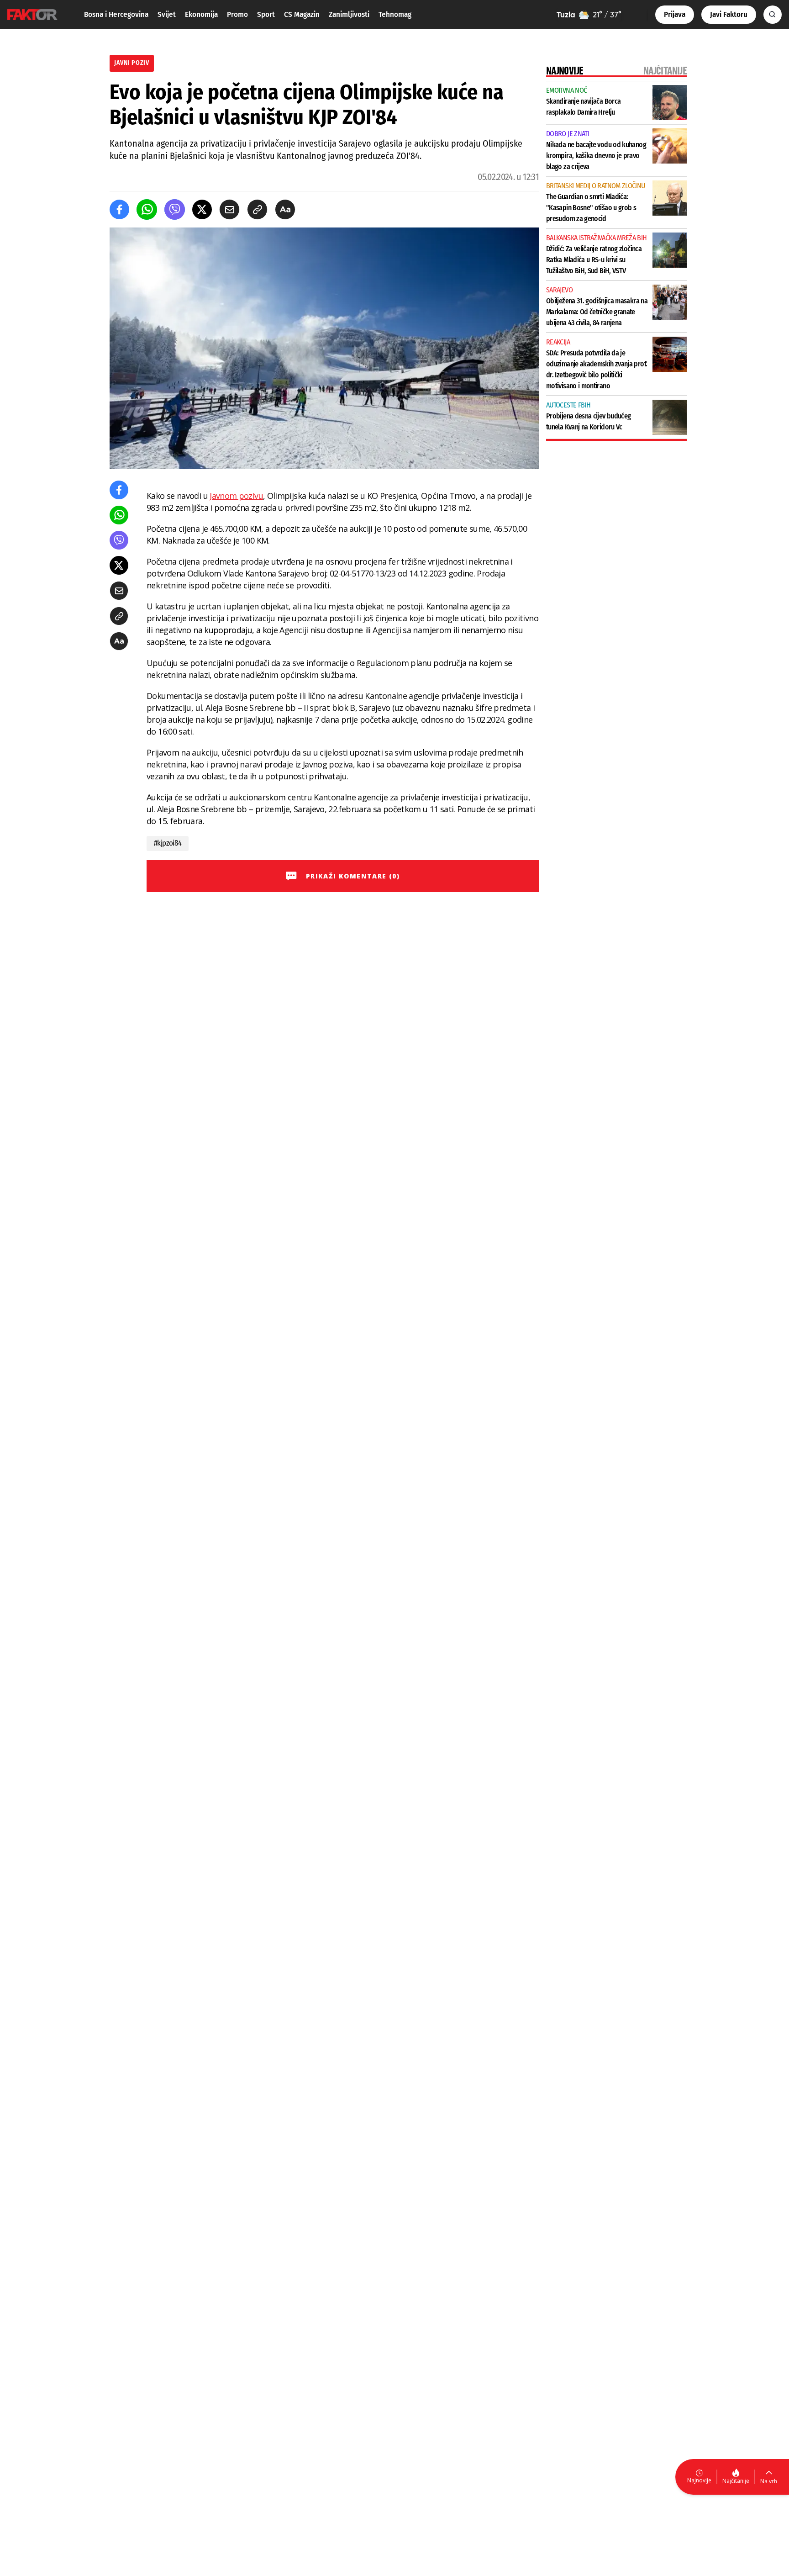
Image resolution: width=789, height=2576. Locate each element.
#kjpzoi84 (168, 843)
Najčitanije (736, 2481)
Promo (237, 14)
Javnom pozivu (236, 496)
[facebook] (119, 209)
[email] (229, 209)
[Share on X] (202, 209)
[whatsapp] (147, 209)
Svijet (167, 14)
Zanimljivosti (349, 14)
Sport (266, 14)
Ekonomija (201, 14)
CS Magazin (302, 14)
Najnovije (699, 2480)
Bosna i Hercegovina (116, 14)
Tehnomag (395, 14)
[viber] (175, 209)
